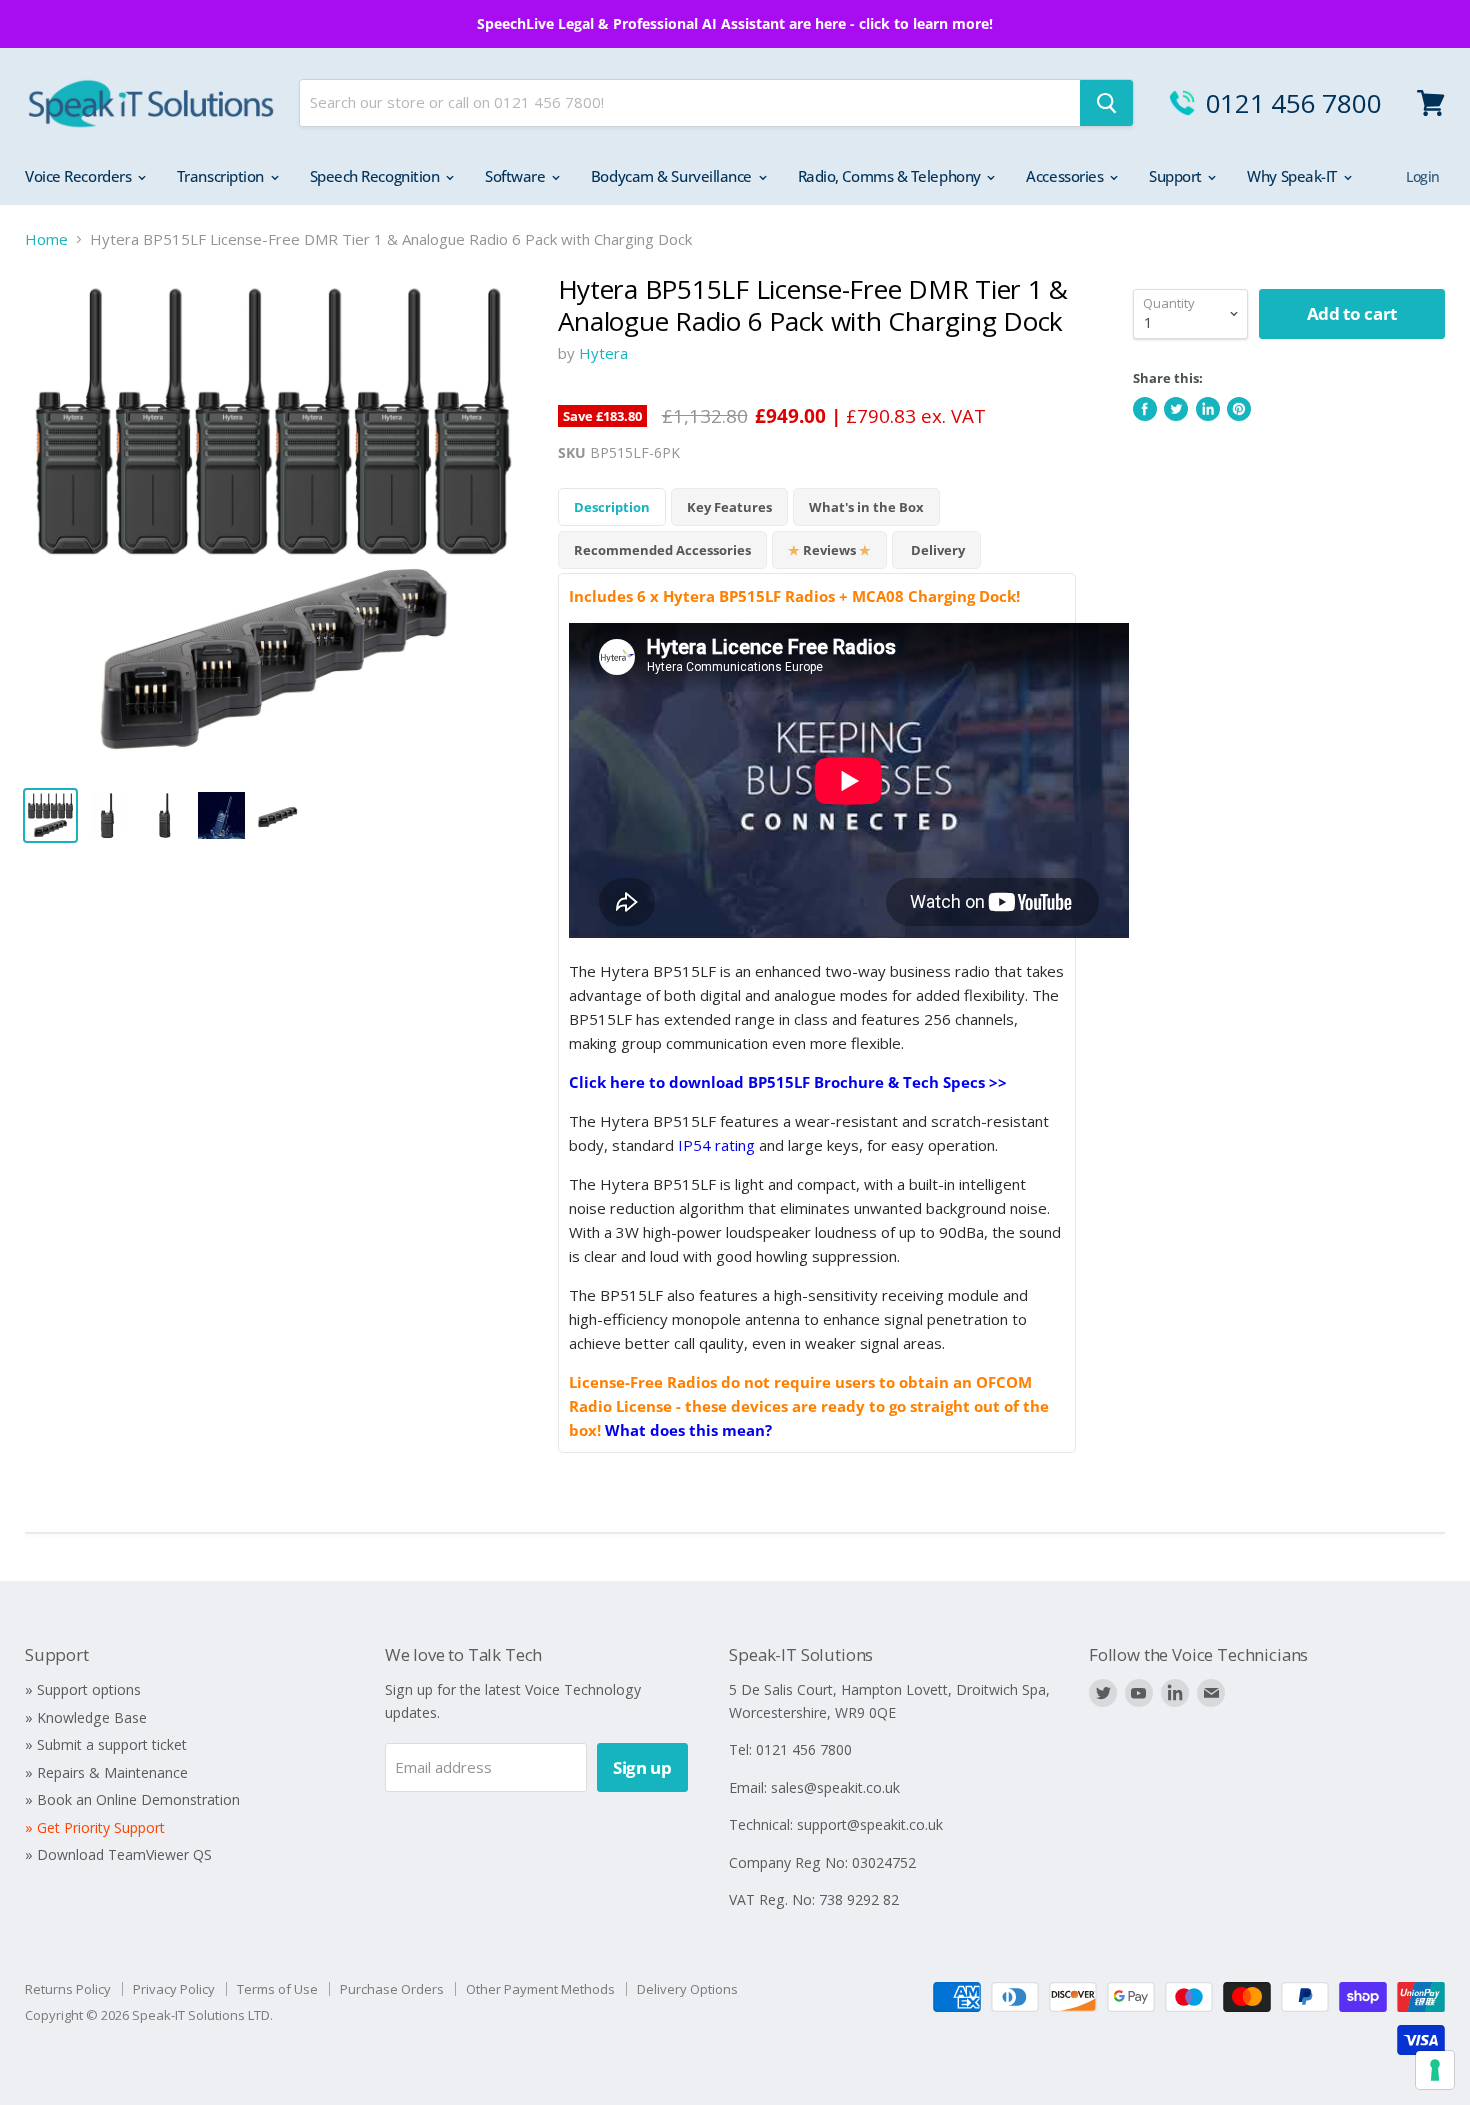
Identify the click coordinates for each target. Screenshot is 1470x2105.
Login (1423, 176)
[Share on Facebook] (1145, 409)
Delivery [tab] (936, 550)
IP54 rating (716, 1145)
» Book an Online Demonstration (132, 1799)
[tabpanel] (817, 1013)
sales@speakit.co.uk (835, 1787)
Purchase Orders (392, 1989)
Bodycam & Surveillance (673, 176)
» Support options (83, 1689)
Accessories (1066, 176)
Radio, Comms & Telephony (891, 176)
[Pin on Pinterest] (1239, 409)
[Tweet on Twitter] (1176, 409)
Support (1177, 176)
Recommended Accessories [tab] (662, 550)
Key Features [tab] (729, 507)
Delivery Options (687, 1989)
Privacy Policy (174, 1989)
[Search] (1106, 103)
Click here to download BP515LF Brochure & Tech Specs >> (788, 1082)
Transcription (222, 176)
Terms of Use (277, 1989)
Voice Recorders (80, 176)
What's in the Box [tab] (866, 507)
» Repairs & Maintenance (106, 1772)
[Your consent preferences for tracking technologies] (1435, 2070)
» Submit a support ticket (106, 1744)
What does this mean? (688, 1430)
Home (46, 239)
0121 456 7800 (1294, 103)
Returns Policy (68, 1989)
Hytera (603, 353)
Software (517, 176)
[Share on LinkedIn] (1208, 409)
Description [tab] (612, 507)
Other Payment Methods (540, 1989)
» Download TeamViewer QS (118, 1854)
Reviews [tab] (829, 550)
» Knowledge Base (86, 1717)
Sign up (642, 1767)
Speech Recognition (376, 176)
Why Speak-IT (1293, 176)
